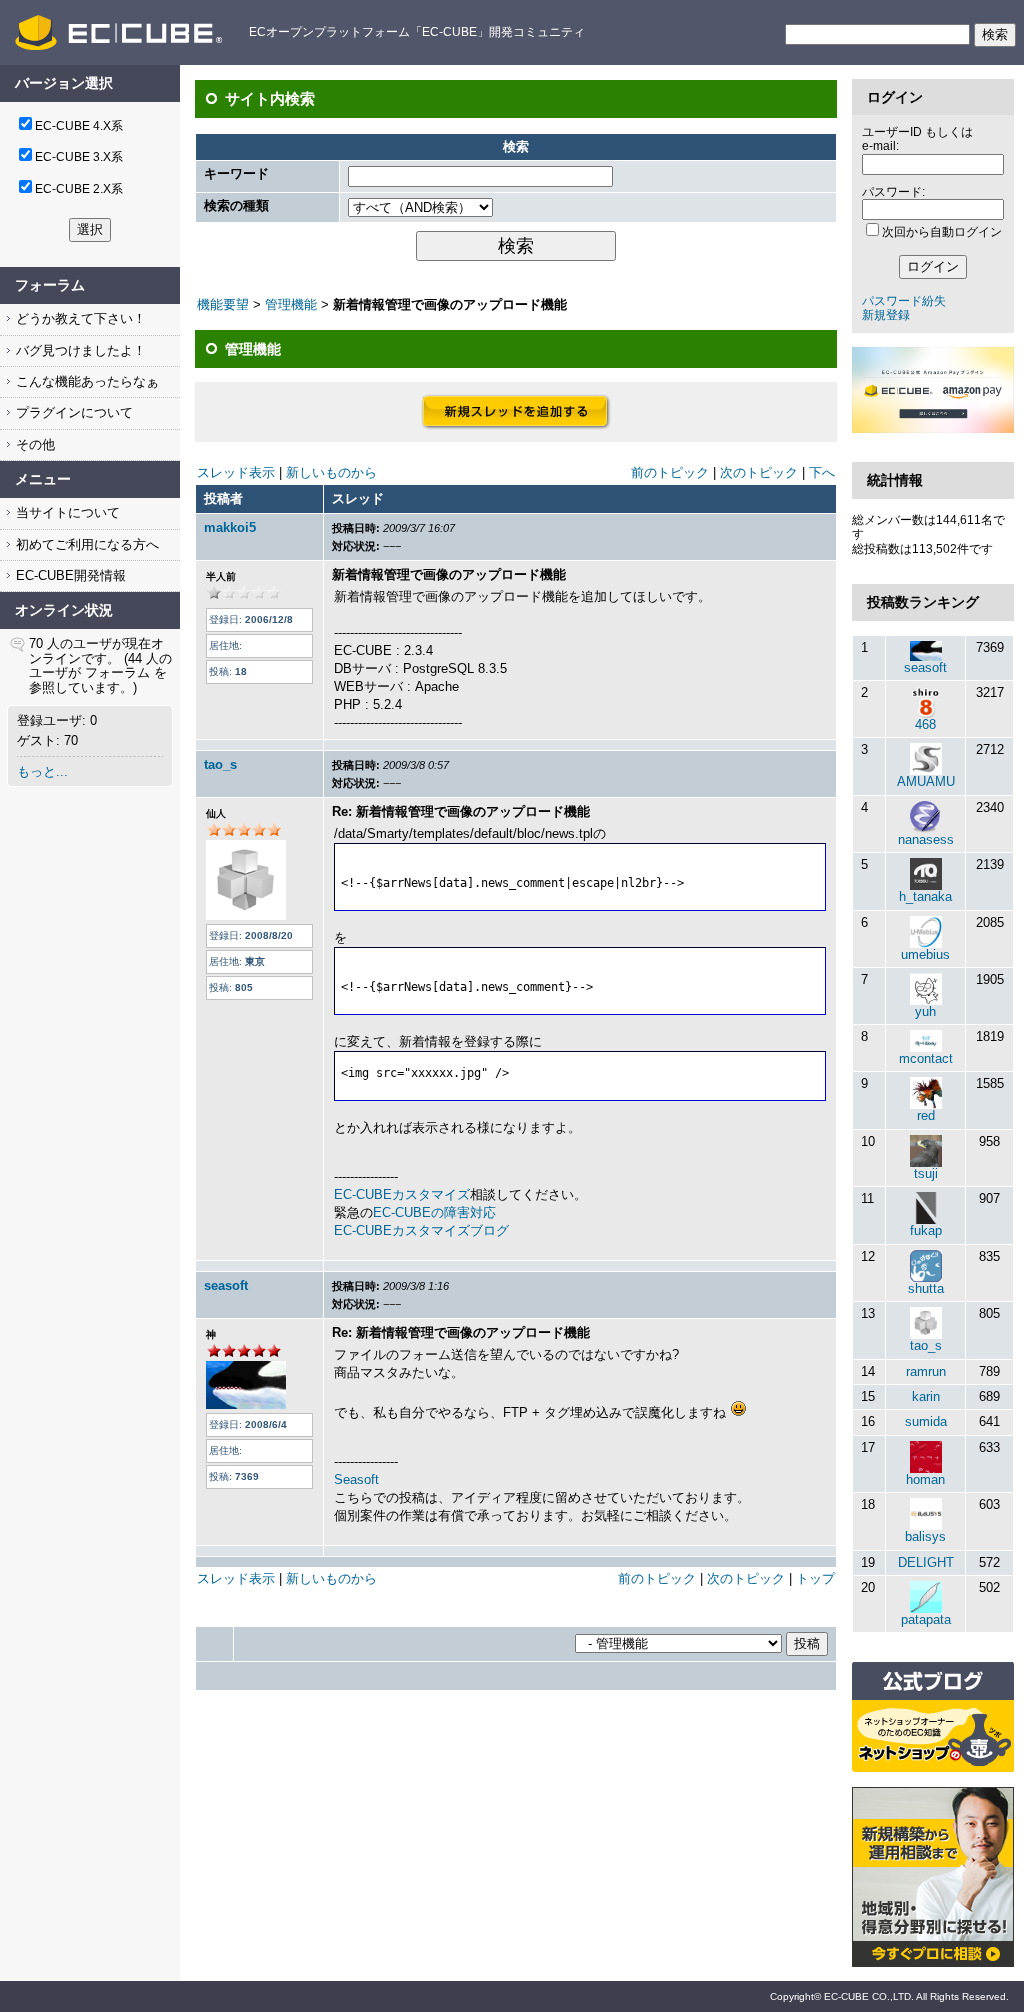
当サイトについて (66, 512)
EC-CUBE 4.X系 (79, 126)
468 (925, 724)
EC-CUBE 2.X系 (79, 189)
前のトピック (670, 472)
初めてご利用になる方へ (85, 544)
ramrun (926, 1371)
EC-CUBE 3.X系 (79, 157)
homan (925, 1479)
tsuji (926, 1173)
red (926, 1115)
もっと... (42, 771)
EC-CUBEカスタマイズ (402, 1194)
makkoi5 (230, 527)
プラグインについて (72, 412)
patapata (926, 1619)
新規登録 (886, 315)
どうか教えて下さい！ (79, 318)
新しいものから (331, 472)
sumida (926, 1421)
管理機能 (291, 304)
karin (926, 1396)
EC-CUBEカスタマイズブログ (421, 1230)
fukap (926, 1230)
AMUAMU (926, 781)
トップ (815, 1578)
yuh (925, 1011)
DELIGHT (926, 1562)
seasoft (226, 1285)
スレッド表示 (236, 472)
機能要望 (223, 304)
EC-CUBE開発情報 (69, 575)
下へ (822, 472)
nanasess (926, 839)
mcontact (926, 1058)
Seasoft (356, 1479)
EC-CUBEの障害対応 (434, 1212)
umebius (925, 954)
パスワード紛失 (904, 301)
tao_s (220, 764)
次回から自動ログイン (942, 232)
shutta (926, 1288)
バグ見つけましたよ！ (79, 350)
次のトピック (759, 472)
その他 (33, 444)
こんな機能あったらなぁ (85, 381)
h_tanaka (925, 896)
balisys (925, 1536)
